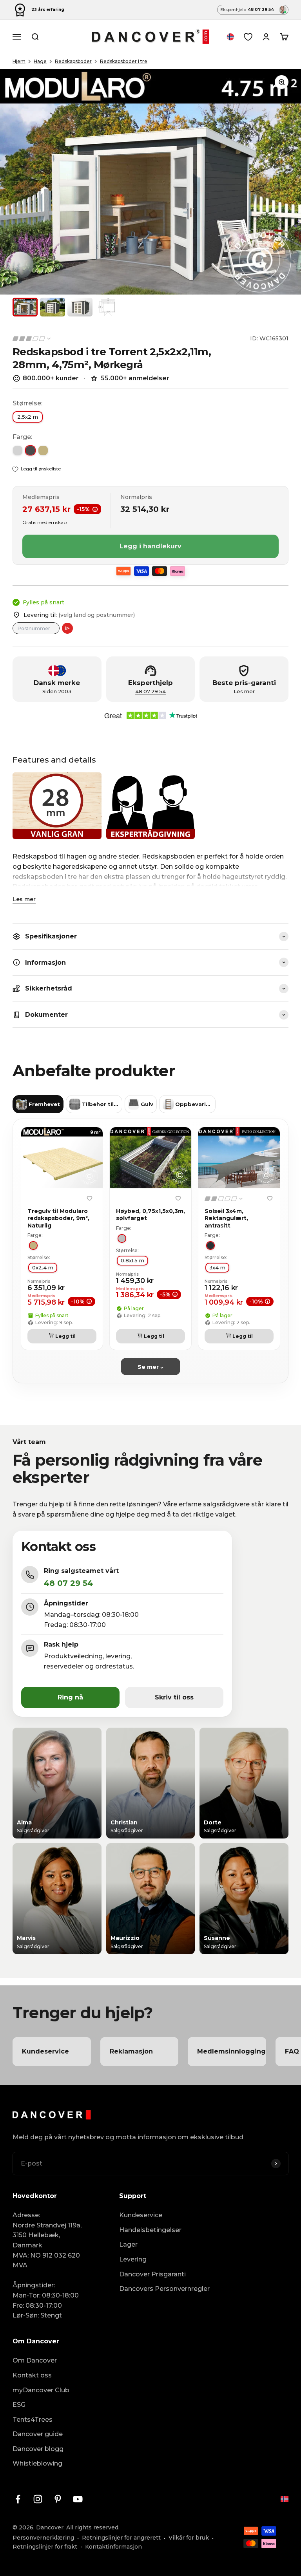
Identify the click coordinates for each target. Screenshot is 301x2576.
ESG (19, 2405)
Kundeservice (141, 2215)
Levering (133, 2259)
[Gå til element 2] (53, 307)
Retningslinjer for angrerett (121, 2538)
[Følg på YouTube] (78, 2499)
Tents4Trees (33, 2420)
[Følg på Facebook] (18, 2499)
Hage (40, 61)
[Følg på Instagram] (38, 2499)
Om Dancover (35, 2360)
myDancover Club (41, 2390)
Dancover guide (38, 2434)
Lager (128, 2244)
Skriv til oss (174, 1697)
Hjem (19, 61)
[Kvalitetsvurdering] (32, 339)
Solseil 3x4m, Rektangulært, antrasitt (226, 1218)
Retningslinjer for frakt (45, 2547)
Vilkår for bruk (189, 2538)
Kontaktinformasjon (113, 2547)
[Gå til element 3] (80, 307)
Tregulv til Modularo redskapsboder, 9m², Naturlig (58, 1218)
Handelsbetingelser (150, 2230)
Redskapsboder (73, 61)
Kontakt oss (32, 2375)
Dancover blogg (38, 2449)
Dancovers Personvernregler (164, 2289)
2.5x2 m (28, 417)
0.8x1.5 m (132, 1260)
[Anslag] (67, 628)
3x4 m (217, 1267)
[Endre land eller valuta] (230, 37)
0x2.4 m (43, 1267)
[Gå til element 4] (107, 307)
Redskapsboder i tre (124, 61)
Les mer (24, 899)
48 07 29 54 (150, 691)
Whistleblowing (37, 2463)
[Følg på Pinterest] (58, 2499)
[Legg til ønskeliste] (89, 1198)
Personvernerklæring (43, 2538)
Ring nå (70, 1697)
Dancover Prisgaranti (152, 2274)
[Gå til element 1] (25, 307)
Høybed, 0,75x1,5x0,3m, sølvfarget (150, 1215)
